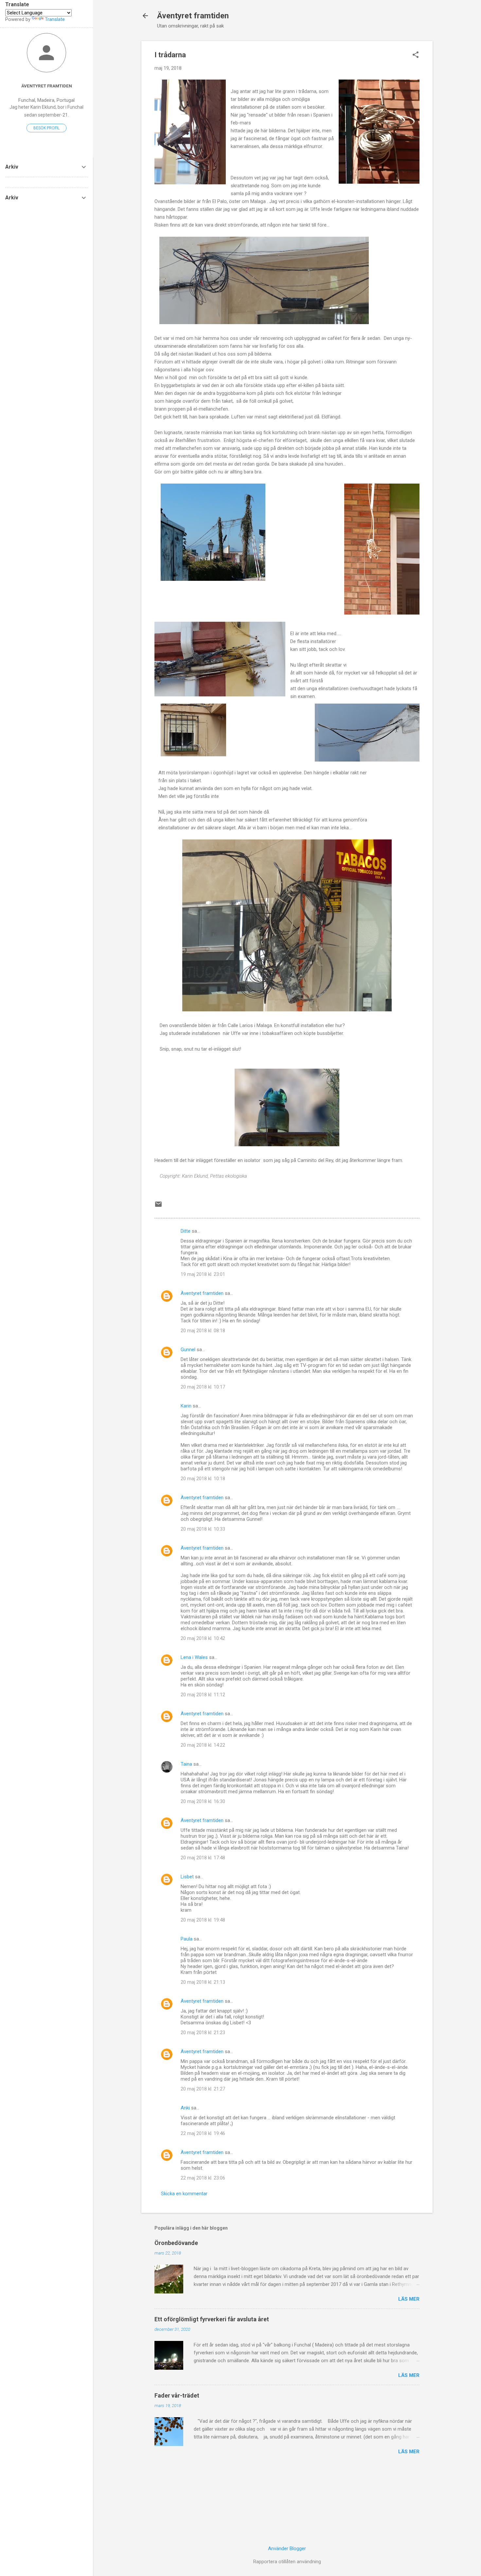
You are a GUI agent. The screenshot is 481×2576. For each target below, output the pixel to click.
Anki (185, 2108)
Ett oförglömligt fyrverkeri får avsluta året (212, 2319)
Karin (186, 1406)
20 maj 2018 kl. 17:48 (203, 1858)
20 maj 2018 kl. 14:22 (203, 1745)
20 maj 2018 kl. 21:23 (203, 2033)
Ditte (186, 1231)
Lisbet (187, 1877)
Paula (187, 1939)
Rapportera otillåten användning (287, 2562)
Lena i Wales (194, 1657)
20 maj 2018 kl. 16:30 (203, 1801)
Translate (55, 19)
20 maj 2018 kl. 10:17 (203, 1387)
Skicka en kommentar (184, 2194)
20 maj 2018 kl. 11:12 (203, 1695)
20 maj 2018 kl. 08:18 (203, 1331)
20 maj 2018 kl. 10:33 (203, 1529)
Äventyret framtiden (193, 16)
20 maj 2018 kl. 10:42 (203, 1638)
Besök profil (46, 128)
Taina (186, 1764)
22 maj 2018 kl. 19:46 (203, 2133)
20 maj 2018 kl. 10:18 (203, 1479)
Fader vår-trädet (177, 2395)
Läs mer (409, 2299)
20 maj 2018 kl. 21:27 (203, 2089)
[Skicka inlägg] (158, 1206)
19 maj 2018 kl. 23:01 (203, 1274)
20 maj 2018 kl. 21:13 (203, 1982)
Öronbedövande (176, 2243)
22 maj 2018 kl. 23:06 (203, 2178)
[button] (416, 55)
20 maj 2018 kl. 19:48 (203, 1920)
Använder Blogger (287, 2548)
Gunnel (188, 1350)
